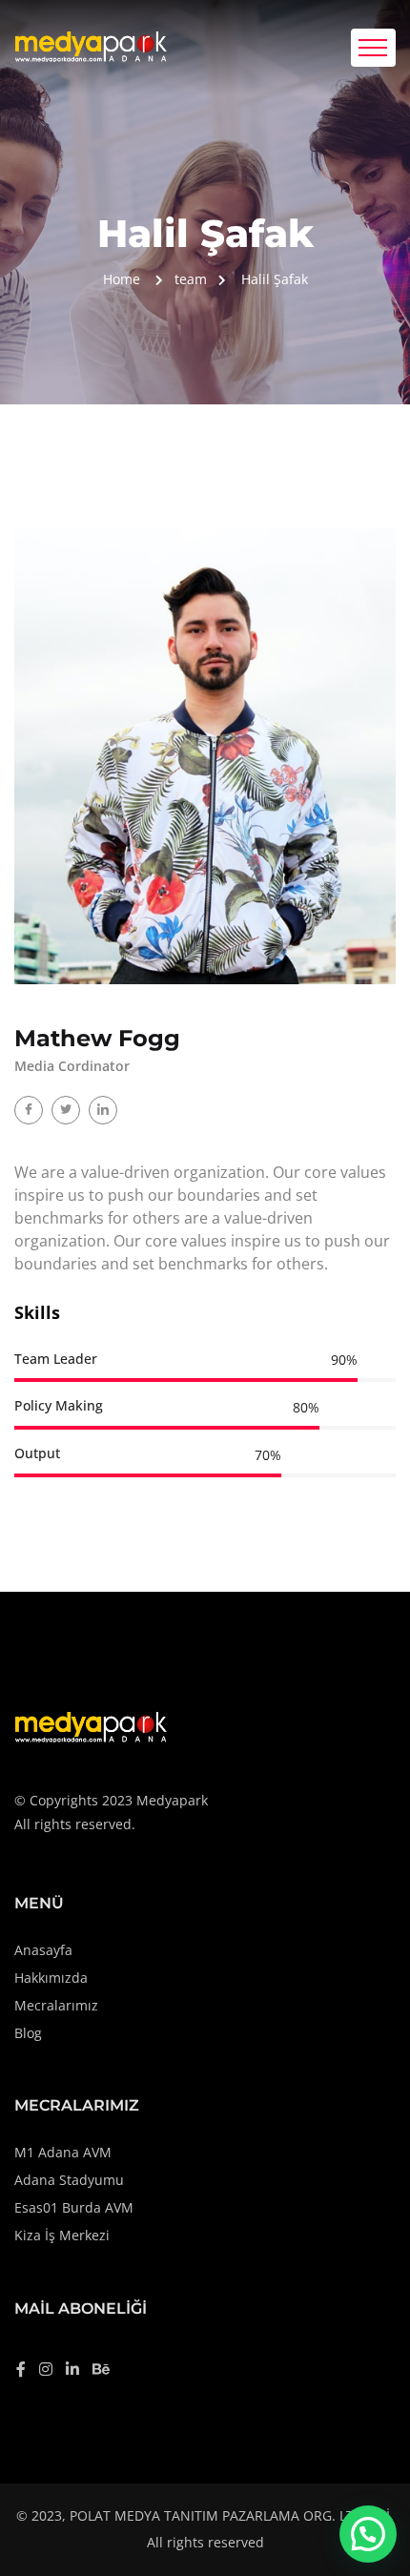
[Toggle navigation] (373, 48)
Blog (28, 2033)
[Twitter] (66, 1110)
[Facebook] (29, 1110)
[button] (368, 2534)
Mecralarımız (56, 2005)
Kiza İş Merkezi (62, 2235)
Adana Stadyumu (69, 2180)
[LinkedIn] (103, 1110)
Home (122, 279)
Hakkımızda (51, 1978)
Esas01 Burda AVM (74, 2207)
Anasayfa (43, 1950)
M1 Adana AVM (63, 2152)
